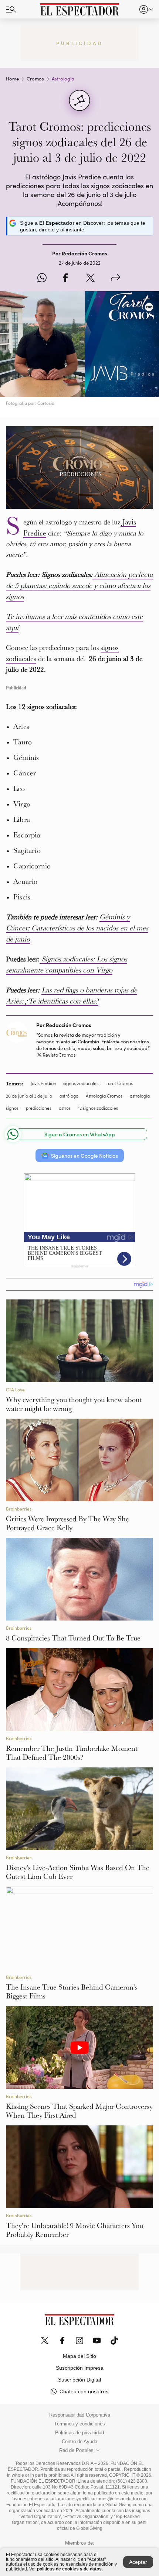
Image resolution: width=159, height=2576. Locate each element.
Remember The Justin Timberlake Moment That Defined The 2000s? (72, 1753)
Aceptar (138, 2562)
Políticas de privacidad (79, 2433)
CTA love (15, 1389)
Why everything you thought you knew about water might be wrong (74, 1404)
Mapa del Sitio (79, 2356)
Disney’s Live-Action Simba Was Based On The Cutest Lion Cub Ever (78, 1872)
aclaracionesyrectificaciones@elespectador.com (99, 2499)
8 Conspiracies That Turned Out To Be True (73, 1638)
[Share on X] (90, 278)
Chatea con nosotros (84, 2391)
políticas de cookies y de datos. (70, 2569)
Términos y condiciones (79, 2424)
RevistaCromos (59, 1055)
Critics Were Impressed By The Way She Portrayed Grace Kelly (67, 1523)
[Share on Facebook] (65, 278)
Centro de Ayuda (79, 2442)
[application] (79, 468)
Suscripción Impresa (80, 2368)
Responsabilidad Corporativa (80, 2415)
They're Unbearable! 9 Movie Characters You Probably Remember (75, 2230)
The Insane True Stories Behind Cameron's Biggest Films (72, 1991)
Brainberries (19, 1509)
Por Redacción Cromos (64, 1025)
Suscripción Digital (79, 2380)
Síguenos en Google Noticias (84, 1156)
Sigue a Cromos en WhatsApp (80, 1134)
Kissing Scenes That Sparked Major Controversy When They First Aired (79, 2111)
